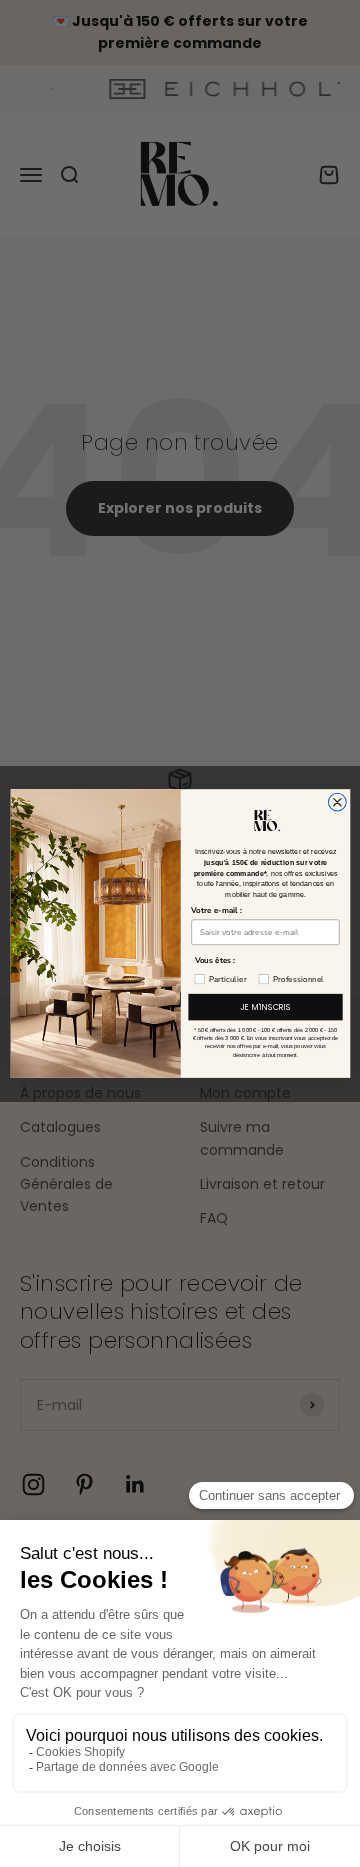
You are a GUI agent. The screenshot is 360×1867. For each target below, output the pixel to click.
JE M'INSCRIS (265, 1007)
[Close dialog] (337, 802)
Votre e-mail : (216, 910)
